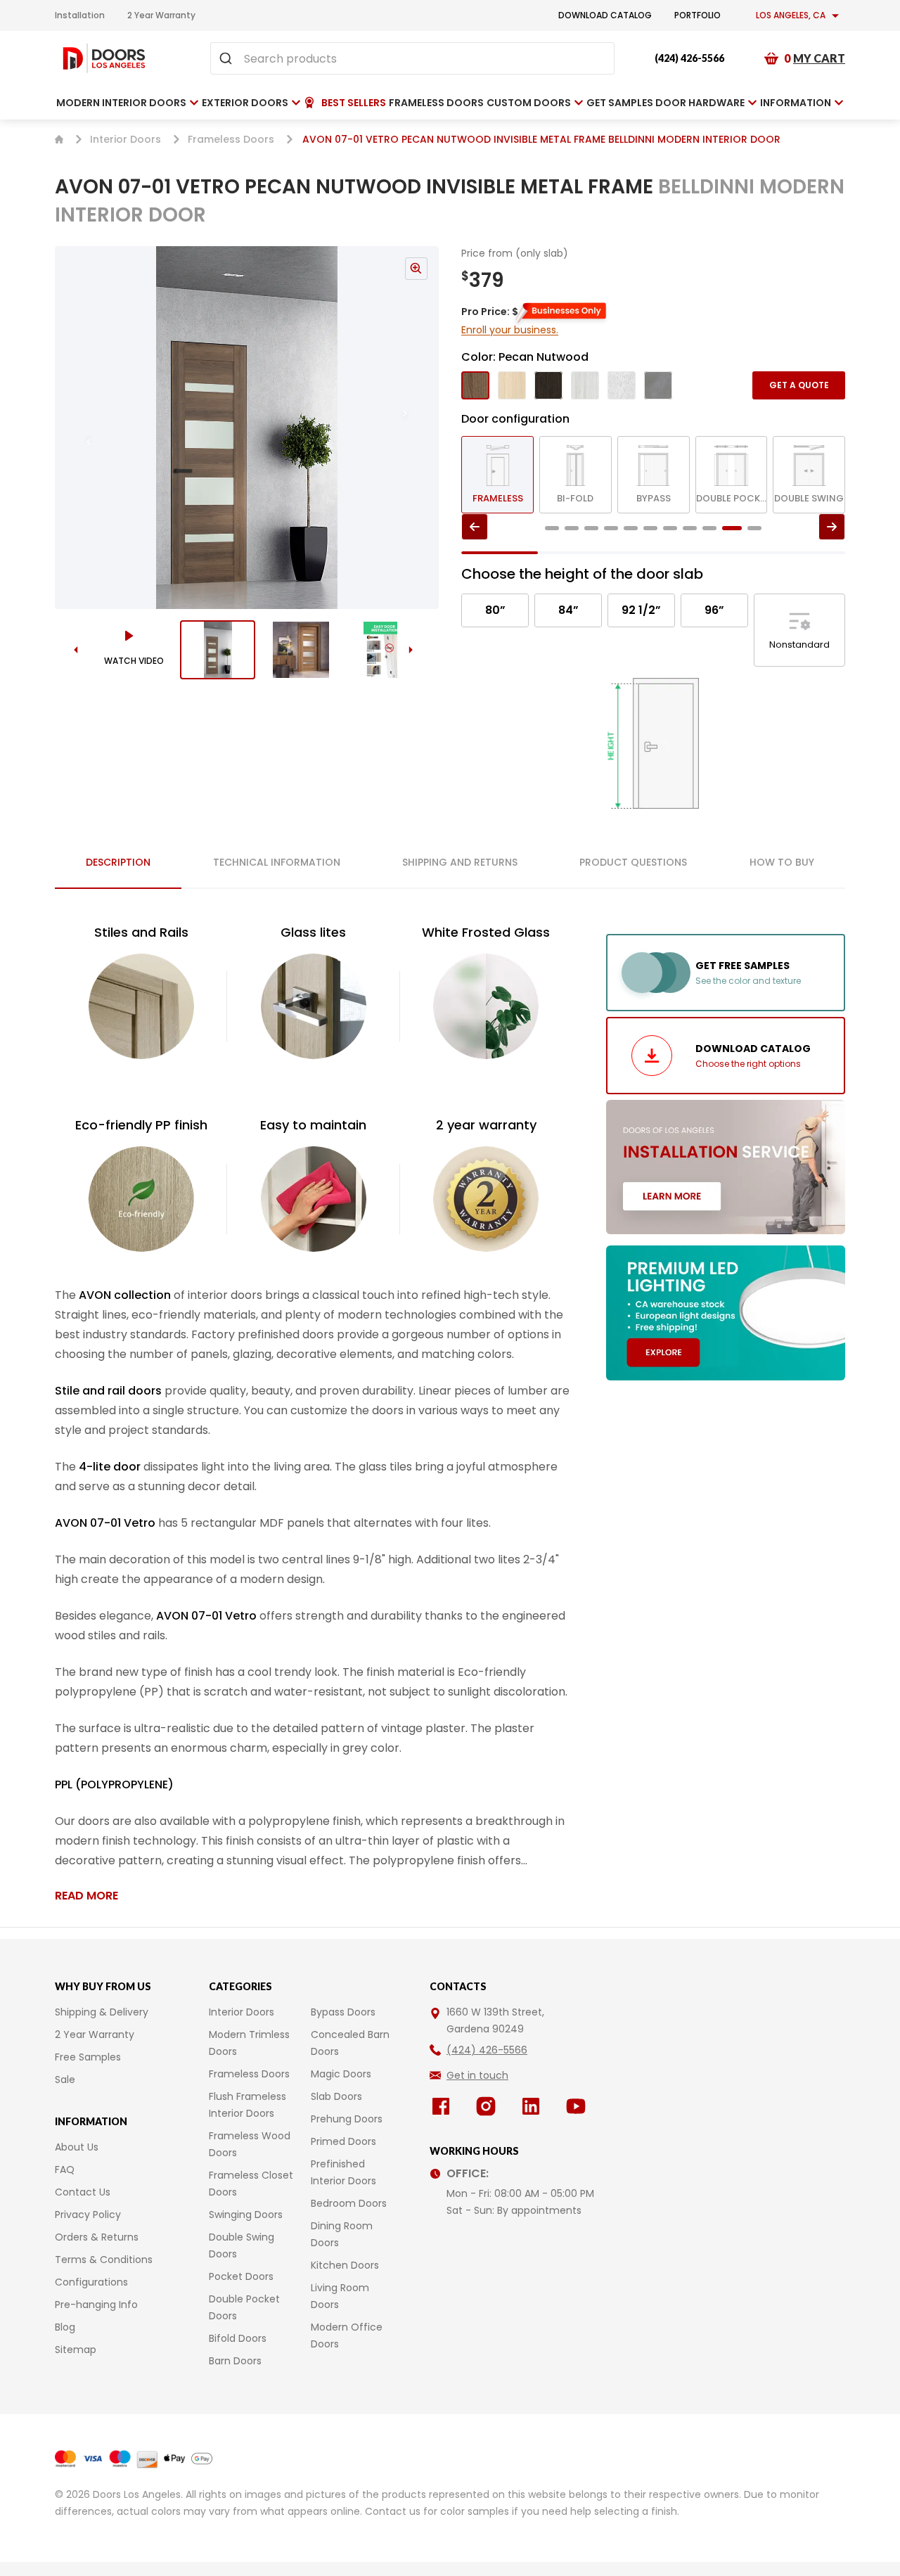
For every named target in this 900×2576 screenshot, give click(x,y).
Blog (65, 2327)
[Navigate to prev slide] (75, 428)
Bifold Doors (238, 2338)
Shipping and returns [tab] (460, 862)
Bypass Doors (343, 2012)
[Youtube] (579, 2106)
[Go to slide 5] (631, 528)
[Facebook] (444, 2106)
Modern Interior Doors (121, 103)
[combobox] (412, 58)
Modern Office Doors (347, 2335)
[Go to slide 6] (650, 528)
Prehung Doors (347, 2119)
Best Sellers (354, 103)
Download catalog (605, 15)
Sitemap (76, 2350)
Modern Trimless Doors (249, 2043)
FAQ (65, 2170)
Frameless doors (436, 103)
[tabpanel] (314, 1414)
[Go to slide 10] (732, 528)
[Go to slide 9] (709, 528)
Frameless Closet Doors (251, 2184)
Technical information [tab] (277, 862)
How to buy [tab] (782, 862)
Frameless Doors (231, 139)
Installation (80, 15)
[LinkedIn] (534, 2106)
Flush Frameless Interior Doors (247, 2105)
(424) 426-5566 (689, 58)
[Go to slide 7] (670, 528)
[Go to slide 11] (754, 528)
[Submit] (227, 58)
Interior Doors (126, 139)
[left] (475, 527)
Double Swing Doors (242, 2245)
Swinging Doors (246, 2215)
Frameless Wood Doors (250, 2144)
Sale (65, 2080)
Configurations (91, 2282)
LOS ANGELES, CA (791, 15)
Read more (86, 1896)
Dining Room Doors (342, 2234)
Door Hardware (700, 103)
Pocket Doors (241, 2276)
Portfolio (697, 15)
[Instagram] (489, 2106)
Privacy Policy (88, 2215)
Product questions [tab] (633, 862)
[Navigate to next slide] (419, 428)
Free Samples (88, 2057)
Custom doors (529, 103)
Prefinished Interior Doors (343, 2172)
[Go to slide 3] (385, 650)
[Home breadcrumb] (59, 139)
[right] (832, 527)
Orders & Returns (97, 2237)
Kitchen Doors (345, 2265)
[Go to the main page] (104, 58)
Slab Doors (336, 2096)
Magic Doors (341, 2074)
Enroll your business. (510, 330)
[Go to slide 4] (611, 528)
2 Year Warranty (161, 15)
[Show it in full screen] (247, 428)
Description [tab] (118, 862)
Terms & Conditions (104, 2260)
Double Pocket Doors (244, 2307)
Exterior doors (245, 103)
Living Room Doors (340, 2296)
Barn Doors (235, 2361)
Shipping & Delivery (102, 2012)
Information (796, 103)
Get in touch (477, 2075)
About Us (77, 2147)
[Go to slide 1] (218, 650)
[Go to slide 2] (301, 650)
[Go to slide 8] (690, 528)
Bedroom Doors (349, 2203)
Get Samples (620, 103)
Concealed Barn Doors (350, 2043)
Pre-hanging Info (96, 2305)
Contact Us (83, 2192)
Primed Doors (343, 2141)
